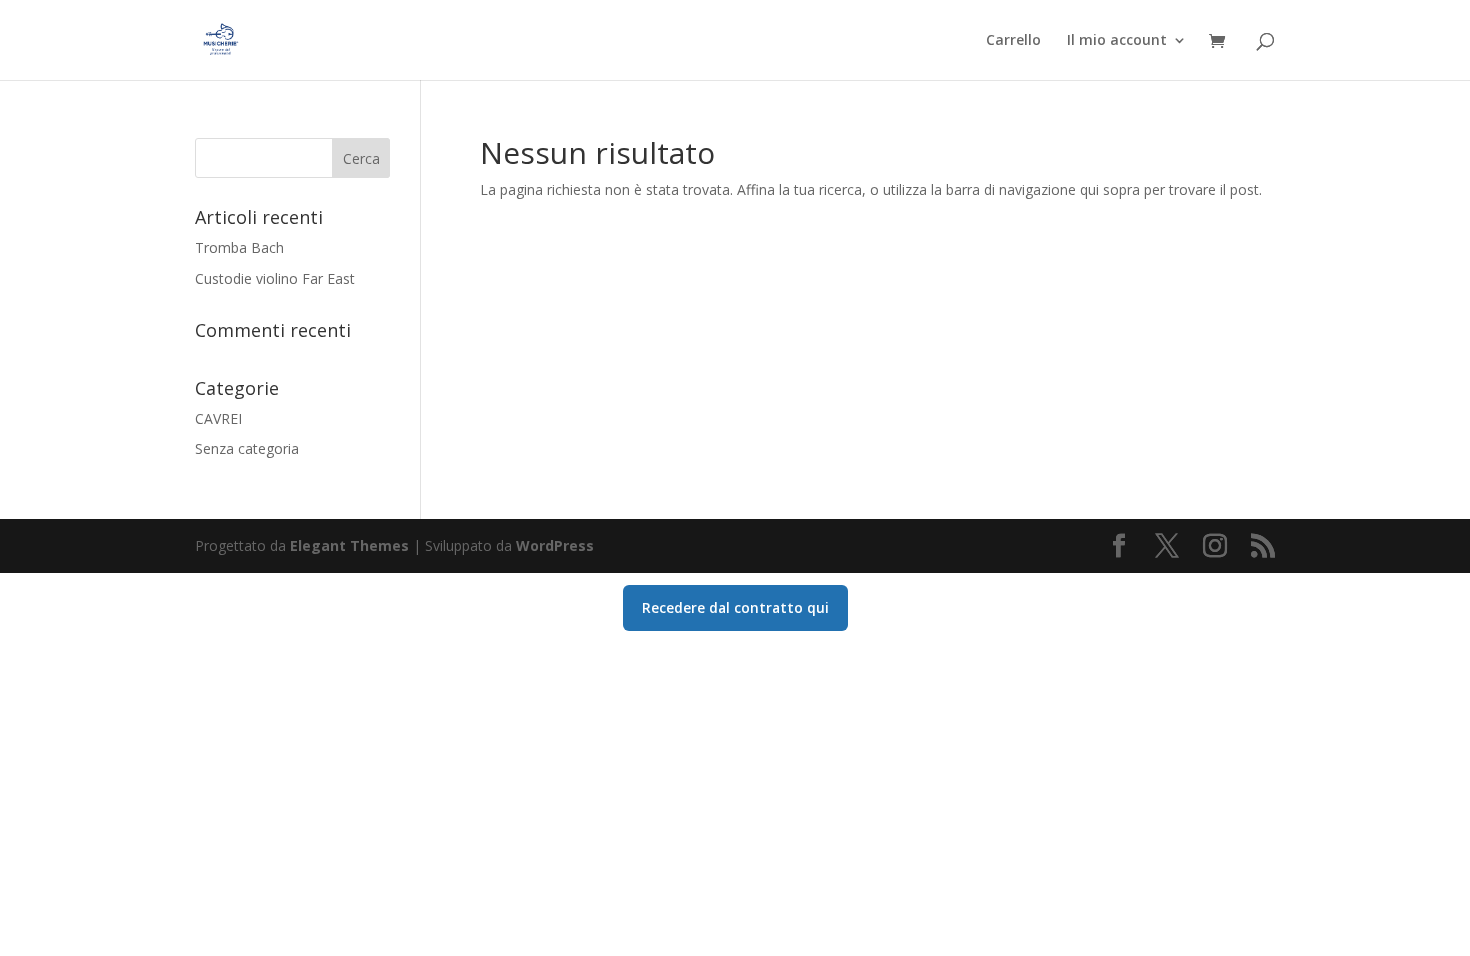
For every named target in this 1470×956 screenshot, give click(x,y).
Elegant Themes (349, 545)
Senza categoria (247, 448)
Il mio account (1117, 41)
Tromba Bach (239, 247)
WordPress (555, 545)
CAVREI (218, 418)
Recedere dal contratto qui (735, 607)
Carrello (1013, 41)
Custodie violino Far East (275, 278)
